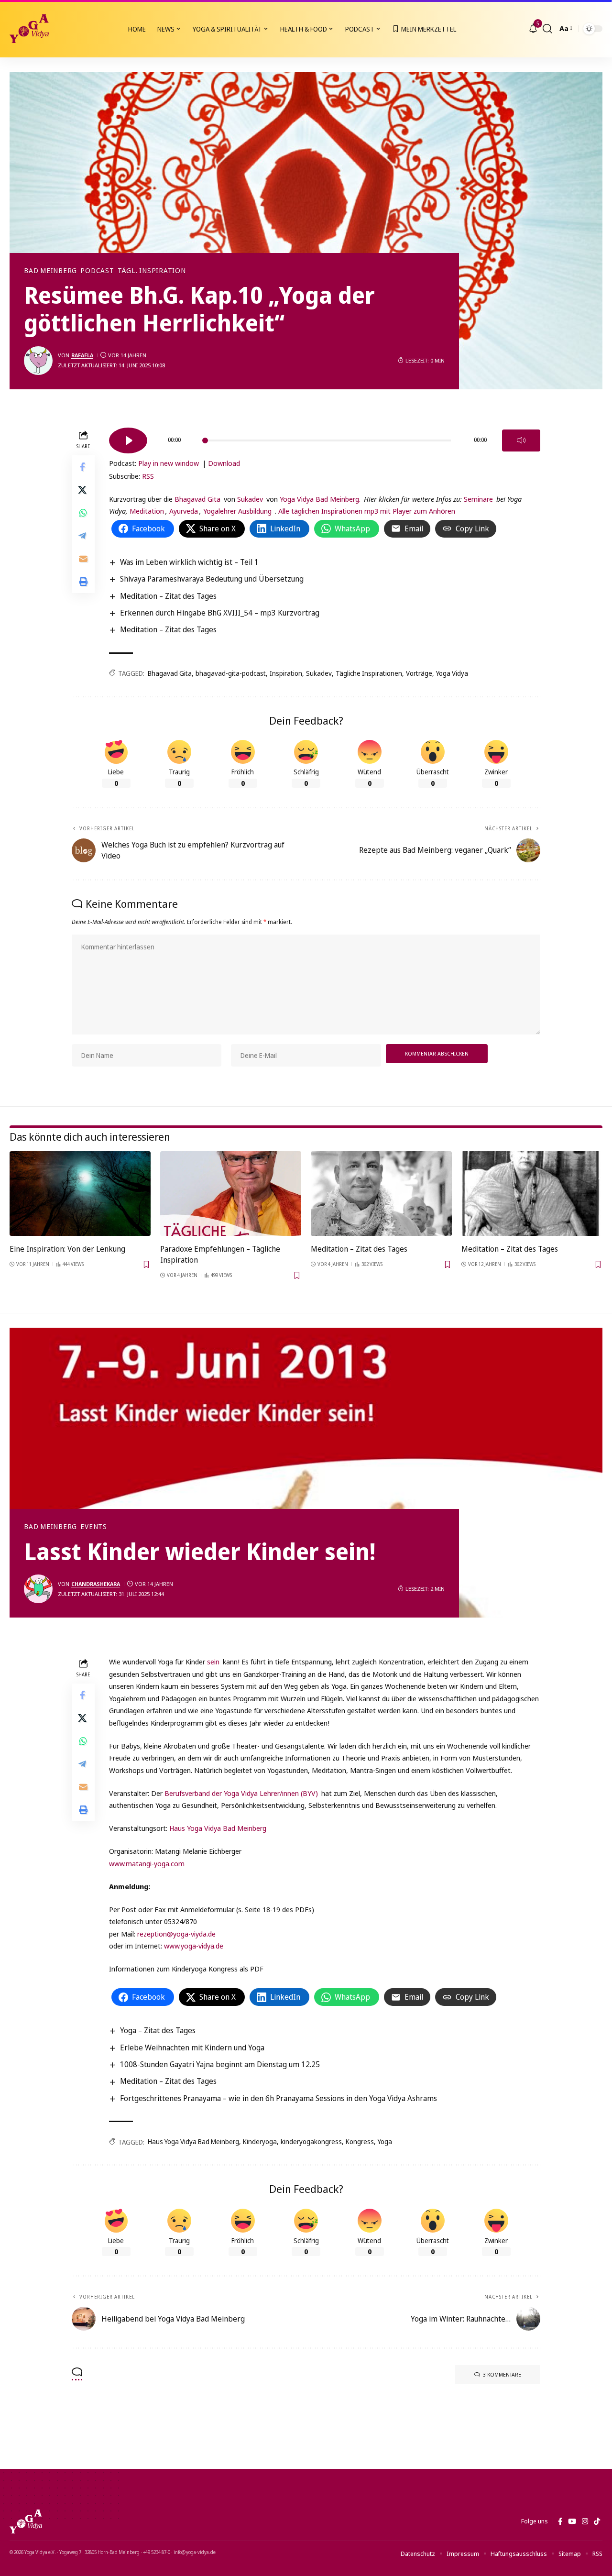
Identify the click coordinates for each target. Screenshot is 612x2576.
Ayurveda (184, 511)
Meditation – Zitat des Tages (168, 596)
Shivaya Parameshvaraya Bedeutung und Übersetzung (212, 579)
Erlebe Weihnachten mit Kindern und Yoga (192, 2048)
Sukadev (250, 499)
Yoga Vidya (452, 673)
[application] (325, 437)
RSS (148, 476)
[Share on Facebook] (83, 466)
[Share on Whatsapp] (83, 512)
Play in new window (169, 463)
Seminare (478, 499)
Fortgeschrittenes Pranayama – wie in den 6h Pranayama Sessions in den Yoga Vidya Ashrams (279, 2098)
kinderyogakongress (311, 2141)
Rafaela (82, 355)
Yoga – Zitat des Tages (158, 2030)
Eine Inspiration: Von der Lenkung (67, 1249)
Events (94, 1527)
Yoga (385, 2141)
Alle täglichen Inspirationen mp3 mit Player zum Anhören (367, 511)
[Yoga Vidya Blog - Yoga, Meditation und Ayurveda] (29, 29)
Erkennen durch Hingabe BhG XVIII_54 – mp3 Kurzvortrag (220, 613)
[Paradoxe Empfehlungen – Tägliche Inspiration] (231, 1194)
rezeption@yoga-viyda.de (176, 1934)
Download (224, 463)
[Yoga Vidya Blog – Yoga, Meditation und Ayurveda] (26, 2521)
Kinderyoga (260, 2141)
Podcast (97, 271)
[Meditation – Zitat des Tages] (381, 1194)
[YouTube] (572, 2521)
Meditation (146, 511)
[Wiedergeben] (128, 440)
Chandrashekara (96, 1584)
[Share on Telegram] (83, 535)
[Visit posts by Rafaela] (38, 361)
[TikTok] (597, 2521)
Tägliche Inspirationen (369, 673)
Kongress (360, 2141)
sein (213, 1662)
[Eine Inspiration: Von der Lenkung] (80, 1194)
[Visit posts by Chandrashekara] (38, 1589)
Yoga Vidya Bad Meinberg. (320, 499)
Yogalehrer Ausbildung (237, 511)
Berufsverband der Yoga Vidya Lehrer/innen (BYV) (241, 1793)
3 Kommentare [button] (502, 2374)
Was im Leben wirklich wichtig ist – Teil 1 (189, 562)
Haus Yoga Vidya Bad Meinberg (218, 1828)
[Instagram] (585, 2521)
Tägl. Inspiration (152, 271)
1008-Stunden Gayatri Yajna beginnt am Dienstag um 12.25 (220, 2064)
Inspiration (286, 673)
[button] (547, 29)
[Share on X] (83, 489)
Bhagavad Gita (197, 499)
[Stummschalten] (521, 440)
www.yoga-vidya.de (194, 1946)
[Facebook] (560, 2521)
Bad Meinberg (50, 271)
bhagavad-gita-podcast (231, 673)
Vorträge (419, 673)
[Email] (83, 558)
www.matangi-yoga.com (147, 1863)
